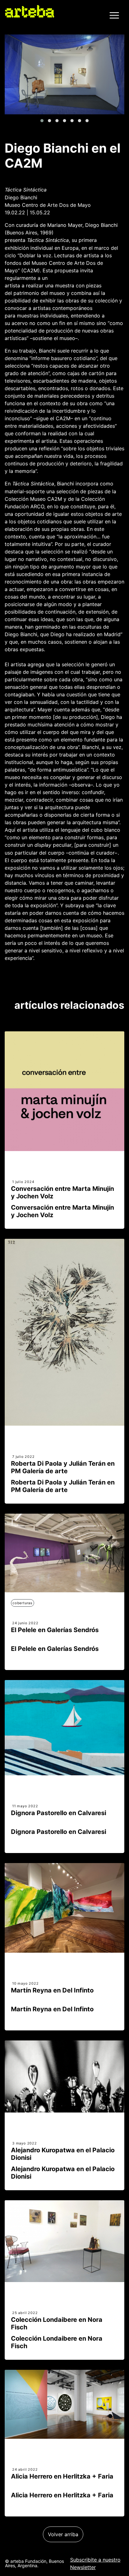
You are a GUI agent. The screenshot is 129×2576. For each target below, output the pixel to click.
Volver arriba (63, 2534)
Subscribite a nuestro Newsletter (95, 2563)
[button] (42, 121)
